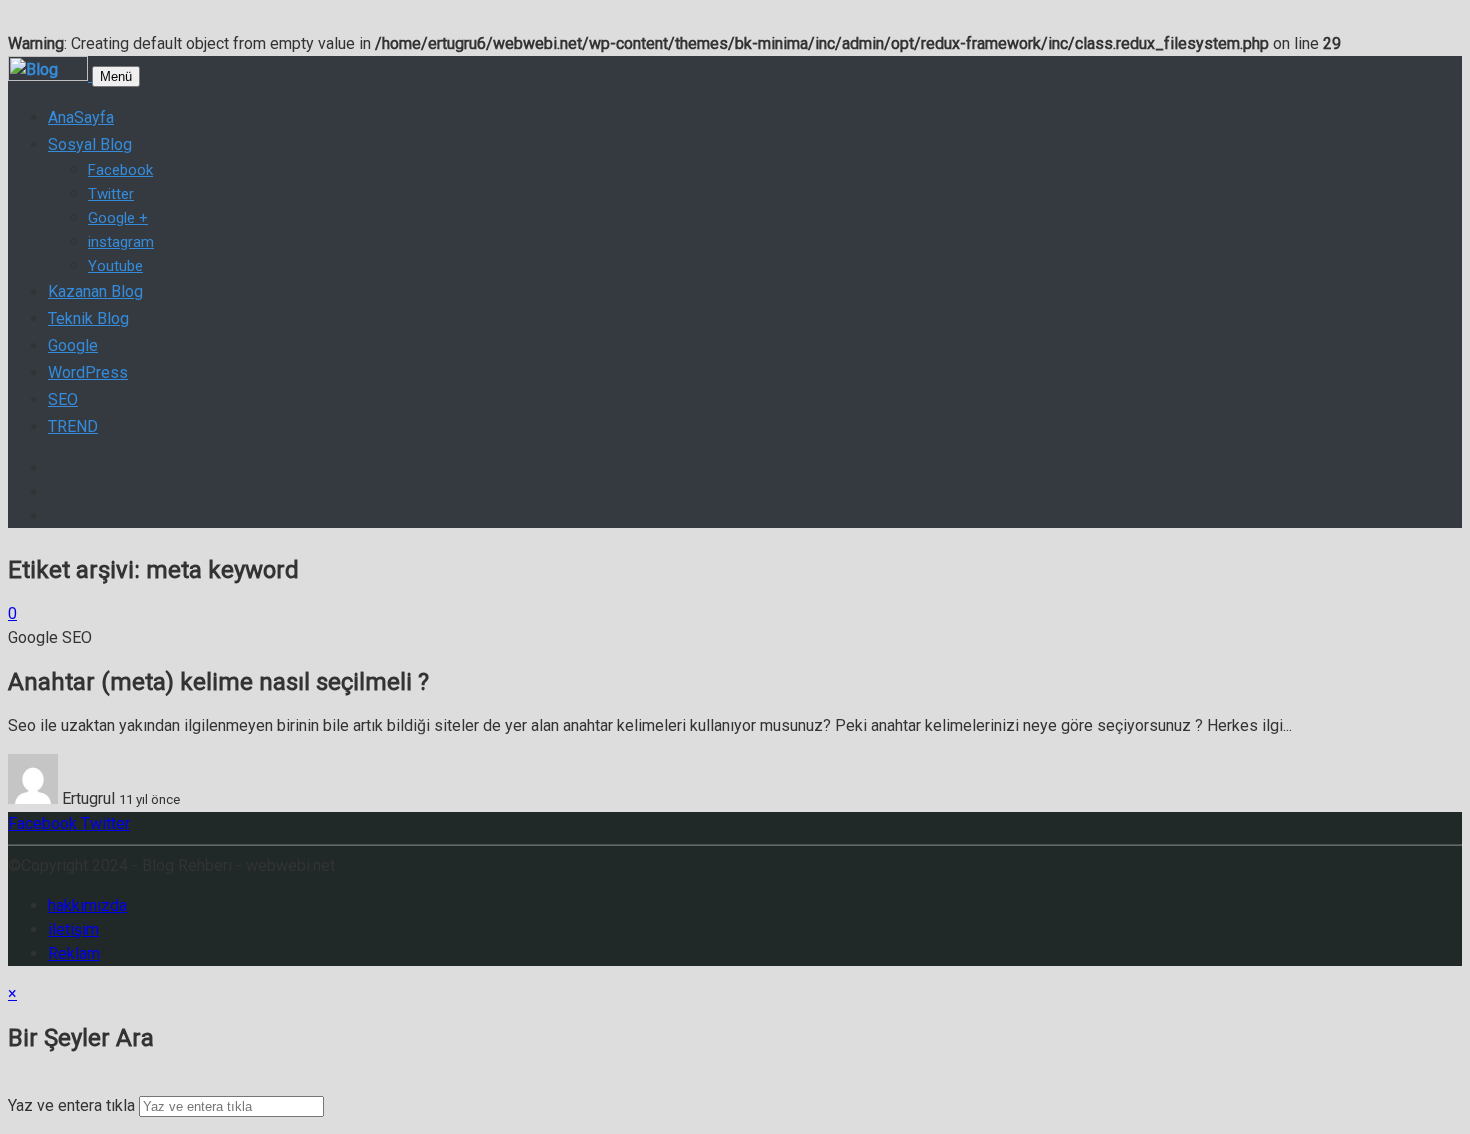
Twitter (103, 823)
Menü (116, 76)
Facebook (42, 823)
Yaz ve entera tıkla (71, 1105)
